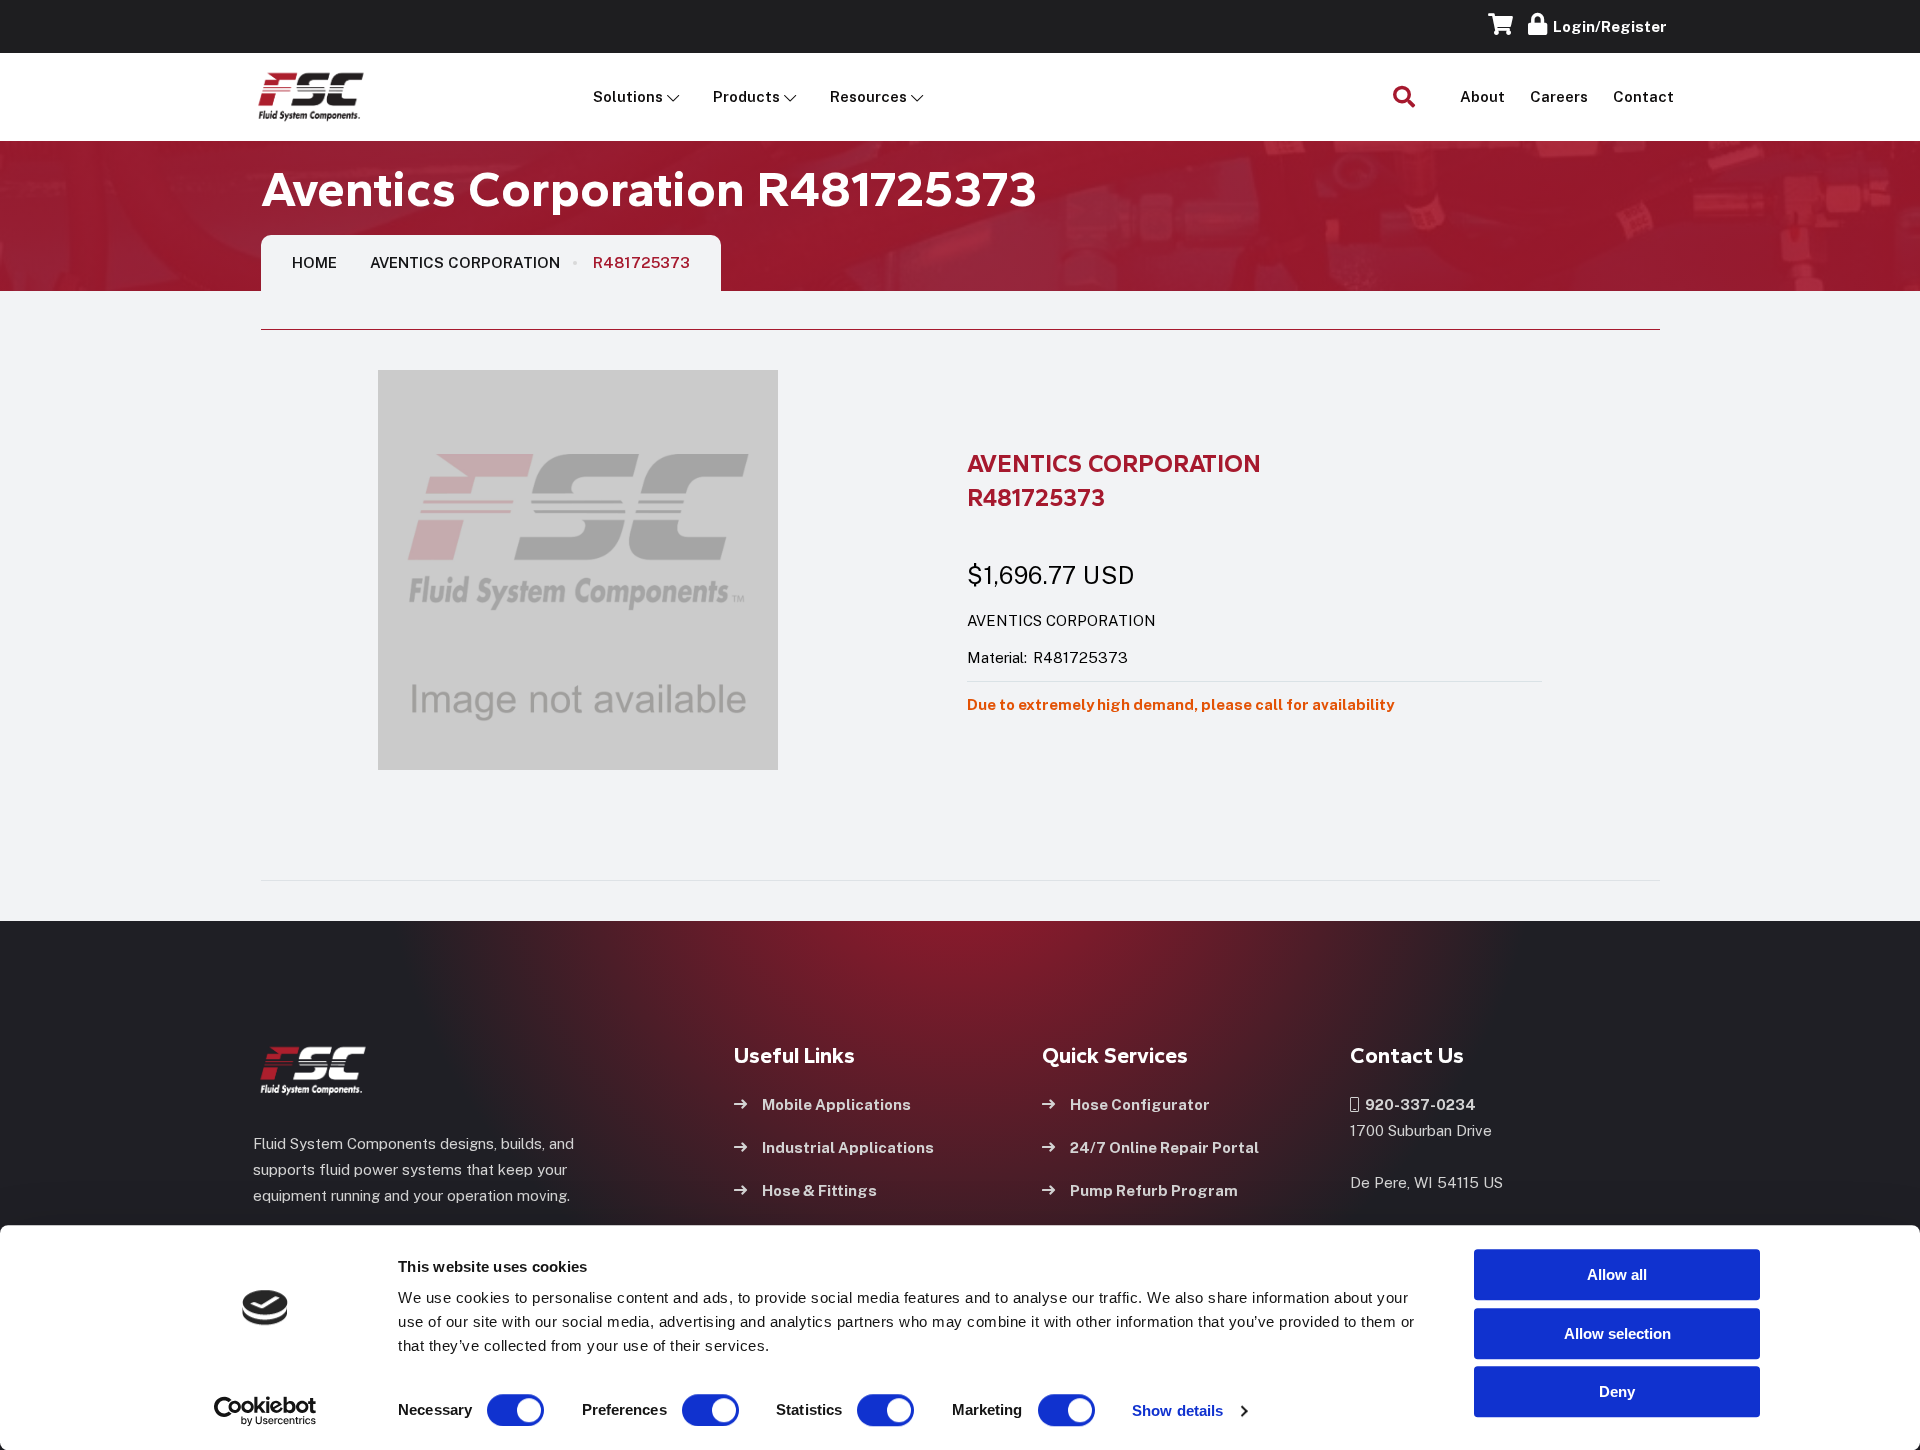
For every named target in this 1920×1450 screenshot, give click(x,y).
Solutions (628, 96)
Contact (1643, 96)
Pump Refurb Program (1154, 1190)
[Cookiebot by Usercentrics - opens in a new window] (265, 1411)
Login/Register (1607, 26)
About (1482, 96)
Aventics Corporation (465, 262)
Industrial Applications (848, 1147)
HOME (314, 262)
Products (746, 96)
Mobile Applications (836, 1104)
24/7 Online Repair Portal (1164, 1147)
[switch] (691, 1410)
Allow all (1617, 1274)
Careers (1559, 96)
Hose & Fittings (819, 1190)
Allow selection (1617, 1333)
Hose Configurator (1140, 1104)
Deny (1617, 1391)
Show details (1177, 1410)
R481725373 (641, 262)
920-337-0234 (1417, 1104)
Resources (868, 96)
